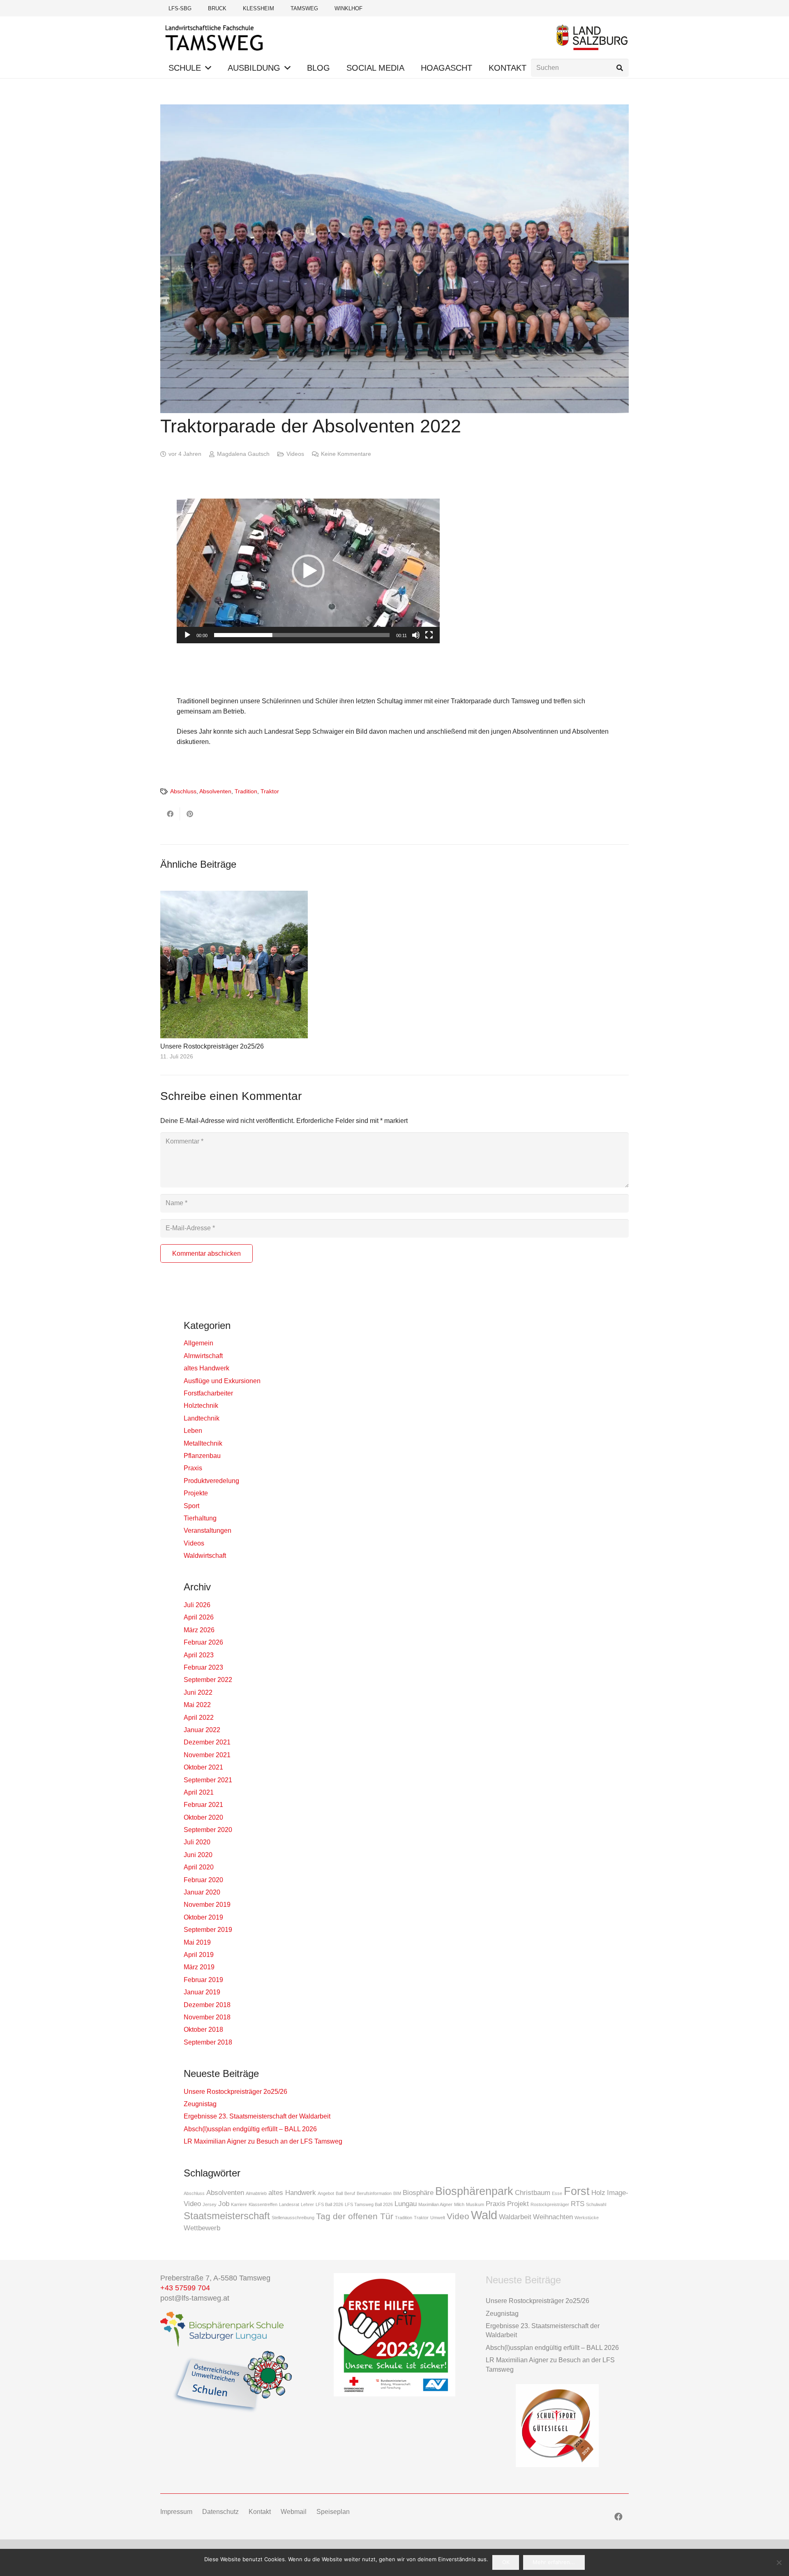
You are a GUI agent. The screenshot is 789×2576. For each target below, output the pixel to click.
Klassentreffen (263, 2204)
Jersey (210, 2204)
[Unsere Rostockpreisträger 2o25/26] (234, 965)
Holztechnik (201, 1406)
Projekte (196, 1493)
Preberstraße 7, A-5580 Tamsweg (216, 2278)
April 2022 (199, 1718)
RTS (578, 2204)
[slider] (302, 635)
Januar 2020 (202, 1892)
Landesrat (289, 2204)
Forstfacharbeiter (208, 1393)
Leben (193, 1431)
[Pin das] (190, 814)
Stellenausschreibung (293, 2218)
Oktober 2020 (203, 1817)
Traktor (270, 791)
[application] (308, 571)
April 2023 (199, 1655)
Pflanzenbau (202, 1456)
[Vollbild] (429, 635)
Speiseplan (333, 2512)
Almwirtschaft (203, 1356)
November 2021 (207, 1755)
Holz (598, 2193)
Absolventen (215, 791)
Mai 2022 (197, 1705)
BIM (397, 2193)
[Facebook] (618, 2517)
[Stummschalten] (416, 635)
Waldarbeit (515, 2217)
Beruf (350, 2193)
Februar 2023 (203, 1667)
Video (458, 2216)
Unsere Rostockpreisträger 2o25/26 (212, 1046)
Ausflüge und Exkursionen (222, 1381)
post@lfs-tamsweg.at (195, 2298)
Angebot (326, 2193)
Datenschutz (220, 2512)
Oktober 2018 (203, 2030)
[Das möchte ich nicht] (779, 2562)
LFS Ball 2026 (329, 2204)
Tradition (246, 791)
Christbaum (533, 2193)
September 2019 (208, 1930)
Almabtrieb (256, 2193)
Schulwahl (596, 2204)
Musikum (475, 2204)
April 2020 (199, 1867)
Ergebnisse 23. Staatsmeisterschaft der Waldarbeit (257, 2116)
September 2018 (208, 2042)
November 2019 (207, 1905)
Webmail (294, 2512)
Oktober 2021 (203, 1767)
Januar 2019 (202, 1992)
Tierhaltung (200, 1518)
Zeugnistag (200, 2104)
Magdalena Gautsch (243, 454)
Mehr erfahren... (554, 2562)
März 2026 (199, 1630)
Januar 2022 (202, 1730)
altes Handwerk (206, 1368)
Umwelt (438, 2218)
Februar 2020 (203, 1880)
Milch (459, 2204)
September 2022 (208, 1680)
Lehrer (307, 2204)
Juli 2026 (197, 1605)
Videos (295, 454)
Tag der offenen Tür (355, 2216)
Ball (339, 2193)
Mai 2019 (197, 1942)
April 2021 (199, 1792)
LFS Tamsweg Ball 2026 (369, 2204)
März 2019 (199, 1967)
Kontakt (260, 2512)
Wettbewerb (202, 2228)
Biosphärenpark (474, 2191)
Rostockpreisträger (550, 2204)
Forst (577, 2191)
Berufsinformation (374, 2193)
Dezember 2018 (207, 2005)
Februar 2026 (203, 1642)
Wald (484, 2215)
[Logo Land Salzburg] (592, 37)
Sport (191, 1506)
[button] (208, 68)
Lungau (406, 2204)
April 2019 (199, 1955)
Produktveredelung (211, 1481)
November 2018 (207, 2017)
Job (224, 2204)
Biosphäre (418, 2193)
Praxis (193, 1468)
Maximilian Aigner (435, 2204)
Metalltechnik (203, 1443)
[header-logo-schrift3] (215, 37)
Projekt (518, 2204)
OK (506, 2562)
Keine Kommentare (346, 454)
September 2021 (208, 1780)
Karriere (239, 2204)
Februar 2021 (203, 1805)
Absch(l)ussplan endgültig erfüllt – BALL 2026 (250, 2129)
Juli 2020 (197, 1842)
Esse (557, 2193)
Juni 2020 (198, 1855)
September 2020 (208, 1830)
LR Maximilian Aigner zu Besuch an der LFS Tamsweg (263, 2141)
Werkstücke (587, 2218)
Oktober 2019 (203, 1917)
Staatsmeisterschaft (227, 2216)
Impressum (176, 2512)
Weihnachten (553, 2217)
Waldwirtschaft (205, 1556)
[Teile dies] (170, 814)
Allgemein (198, 1343)
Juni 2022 (198, 1692)
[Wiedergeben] (187, 635)
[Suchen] (619, 68)
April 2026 (199, 1617)
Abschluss (183, 791)
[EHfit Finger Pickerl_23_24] (394, 2335)
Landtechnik (202, 1418)
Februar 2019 (203, 1980)
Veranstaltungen (208, 1531)
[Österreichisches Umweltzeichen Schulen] (232, 2382)
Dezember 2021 (207, 1742)
